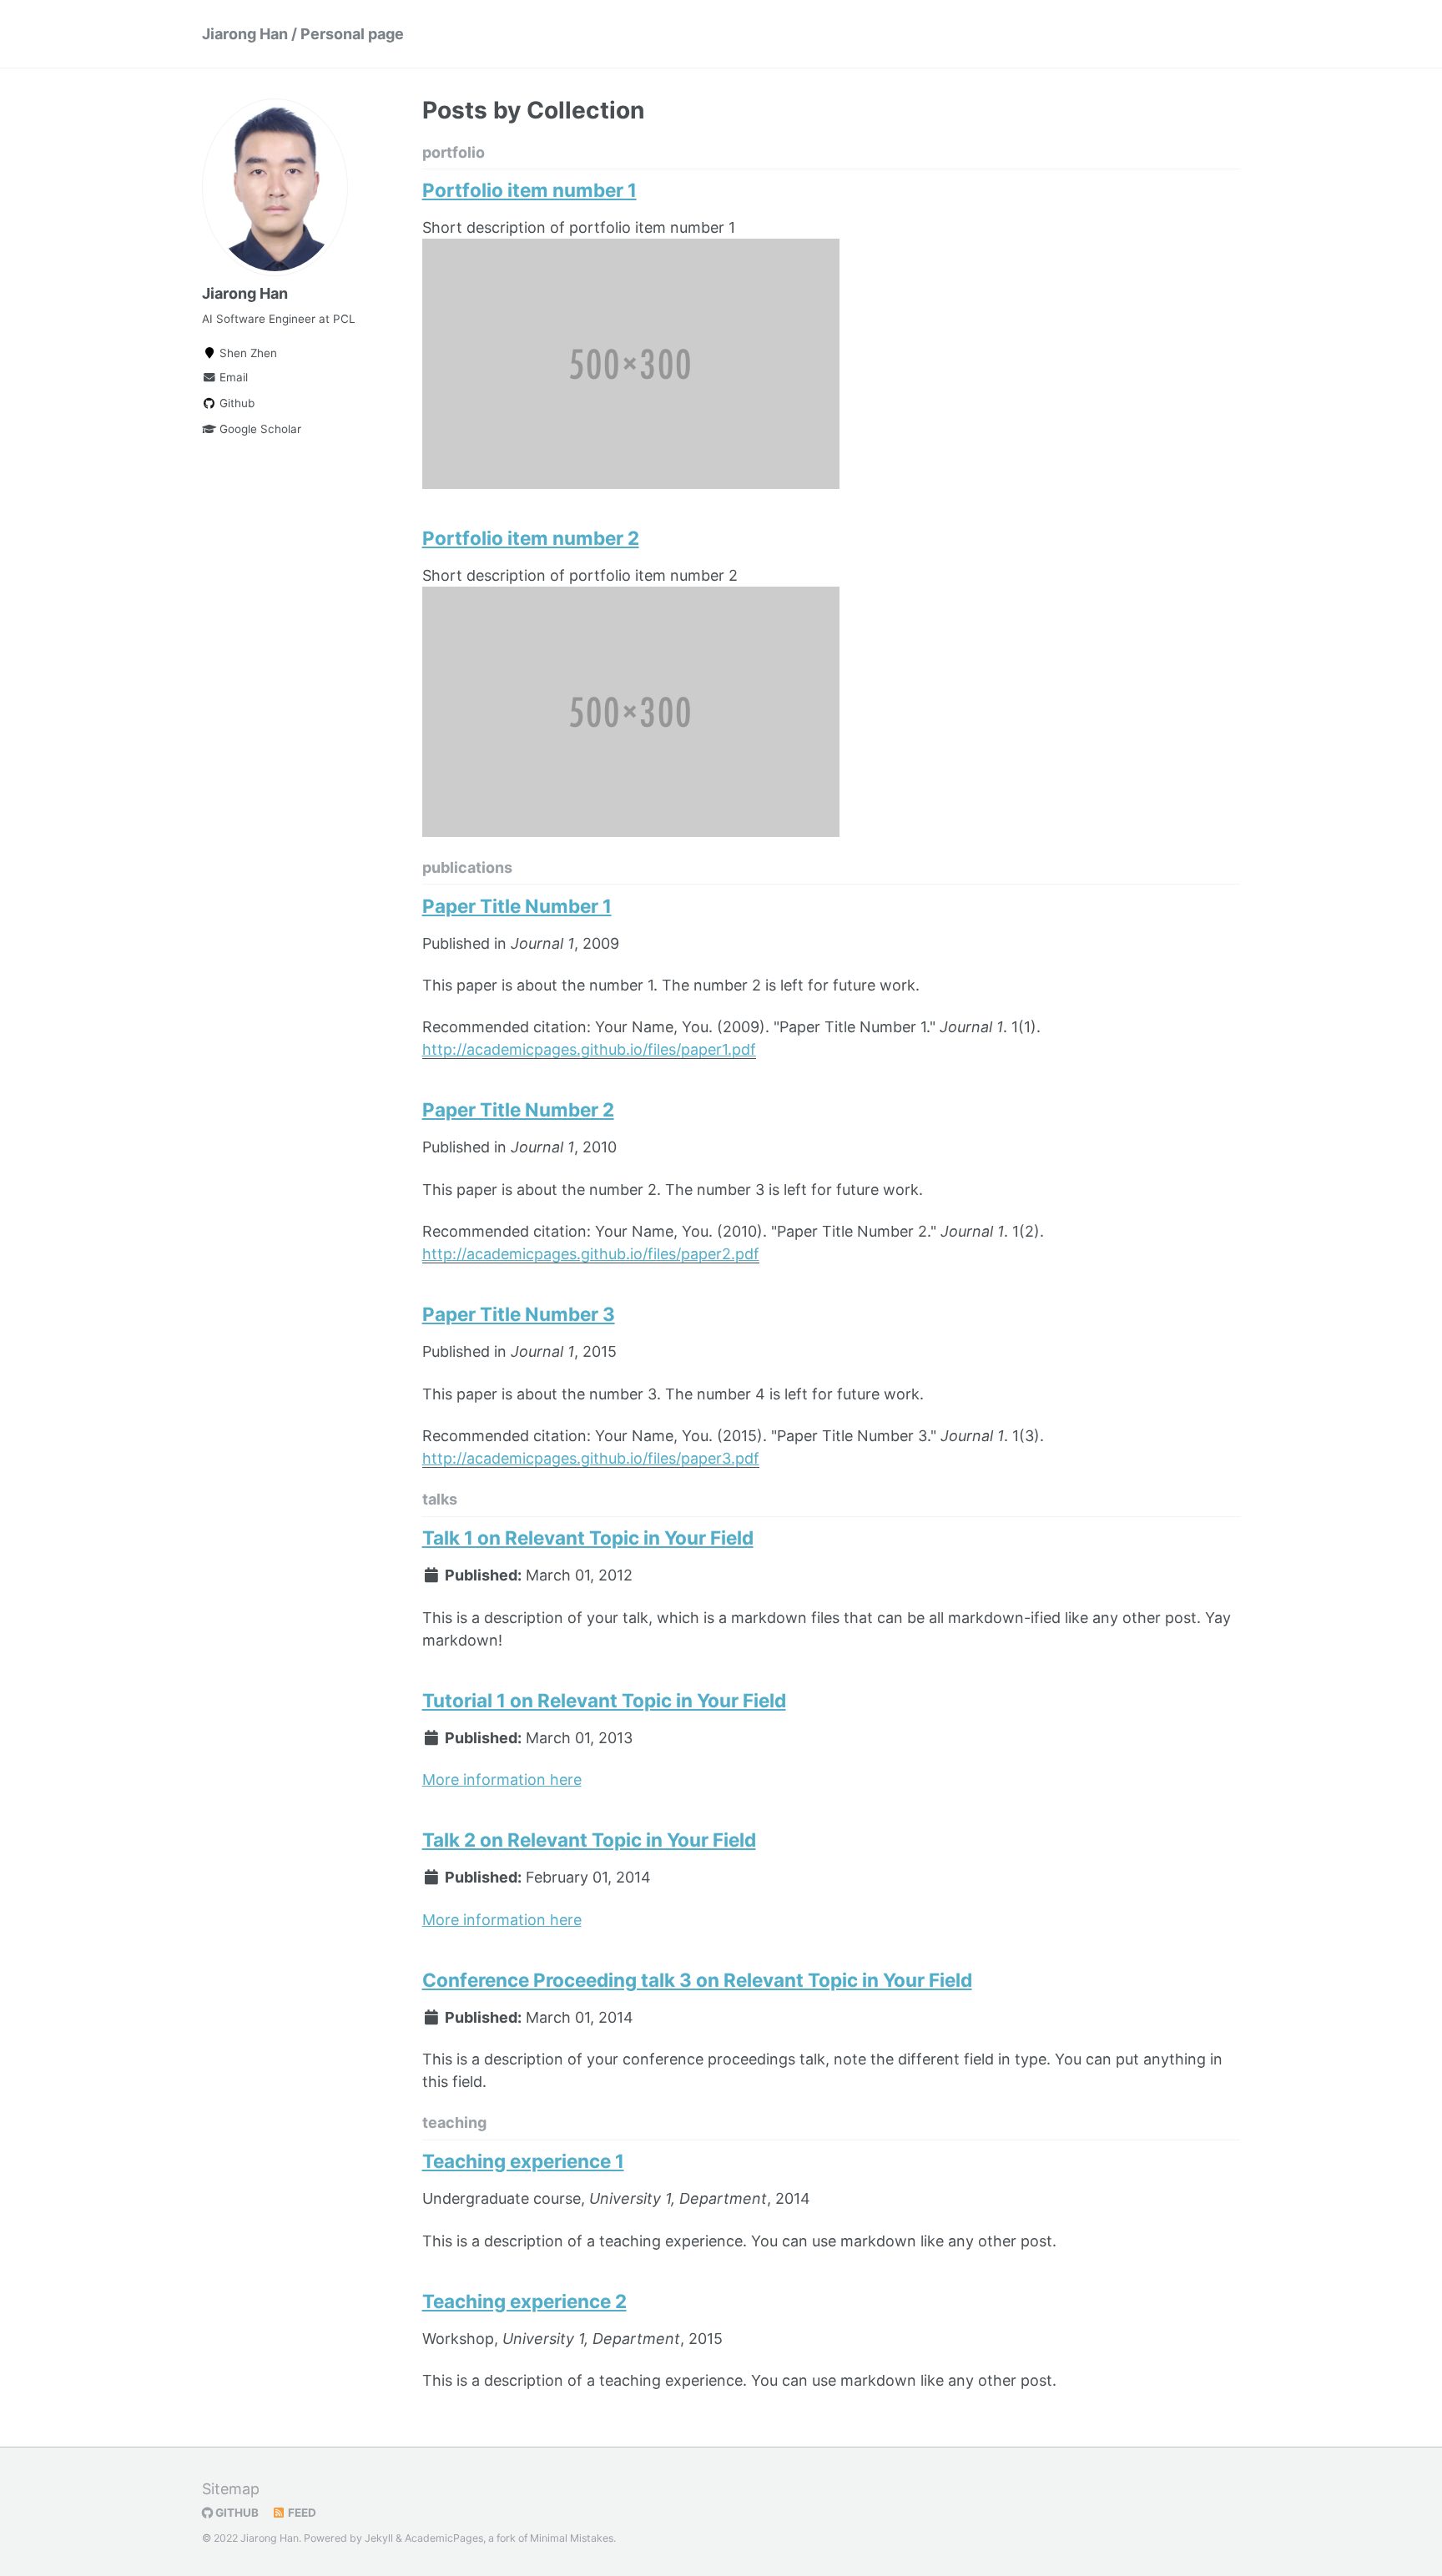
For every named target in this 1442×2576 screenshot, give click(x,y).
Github (235, 403)
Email (232, 377)
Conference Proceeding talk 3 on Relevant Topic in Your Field (697, 1980)
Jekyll (379, 2538)
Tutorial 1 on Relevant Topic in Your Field (604, 1700)
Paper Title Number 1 (517, 906)
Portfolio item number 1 (529, 190)
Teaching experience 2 (524, 2301)
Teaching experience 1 (523, 2161)
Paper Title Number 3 (519, 1314)
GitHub (236, 2513)
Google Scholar (259, 429)
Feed (301, 2513)
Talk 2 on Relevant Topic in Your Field (589, 1840)
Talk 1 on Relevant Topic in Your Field (588, 1538)
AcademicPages (444, 2538)
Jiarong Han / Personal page (303, 34)
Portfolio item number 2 (531, 538)
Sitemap (231, 2489)
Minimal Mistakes (572, 2538)
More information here (502, 1780)
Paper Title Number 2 (518, 1109)
